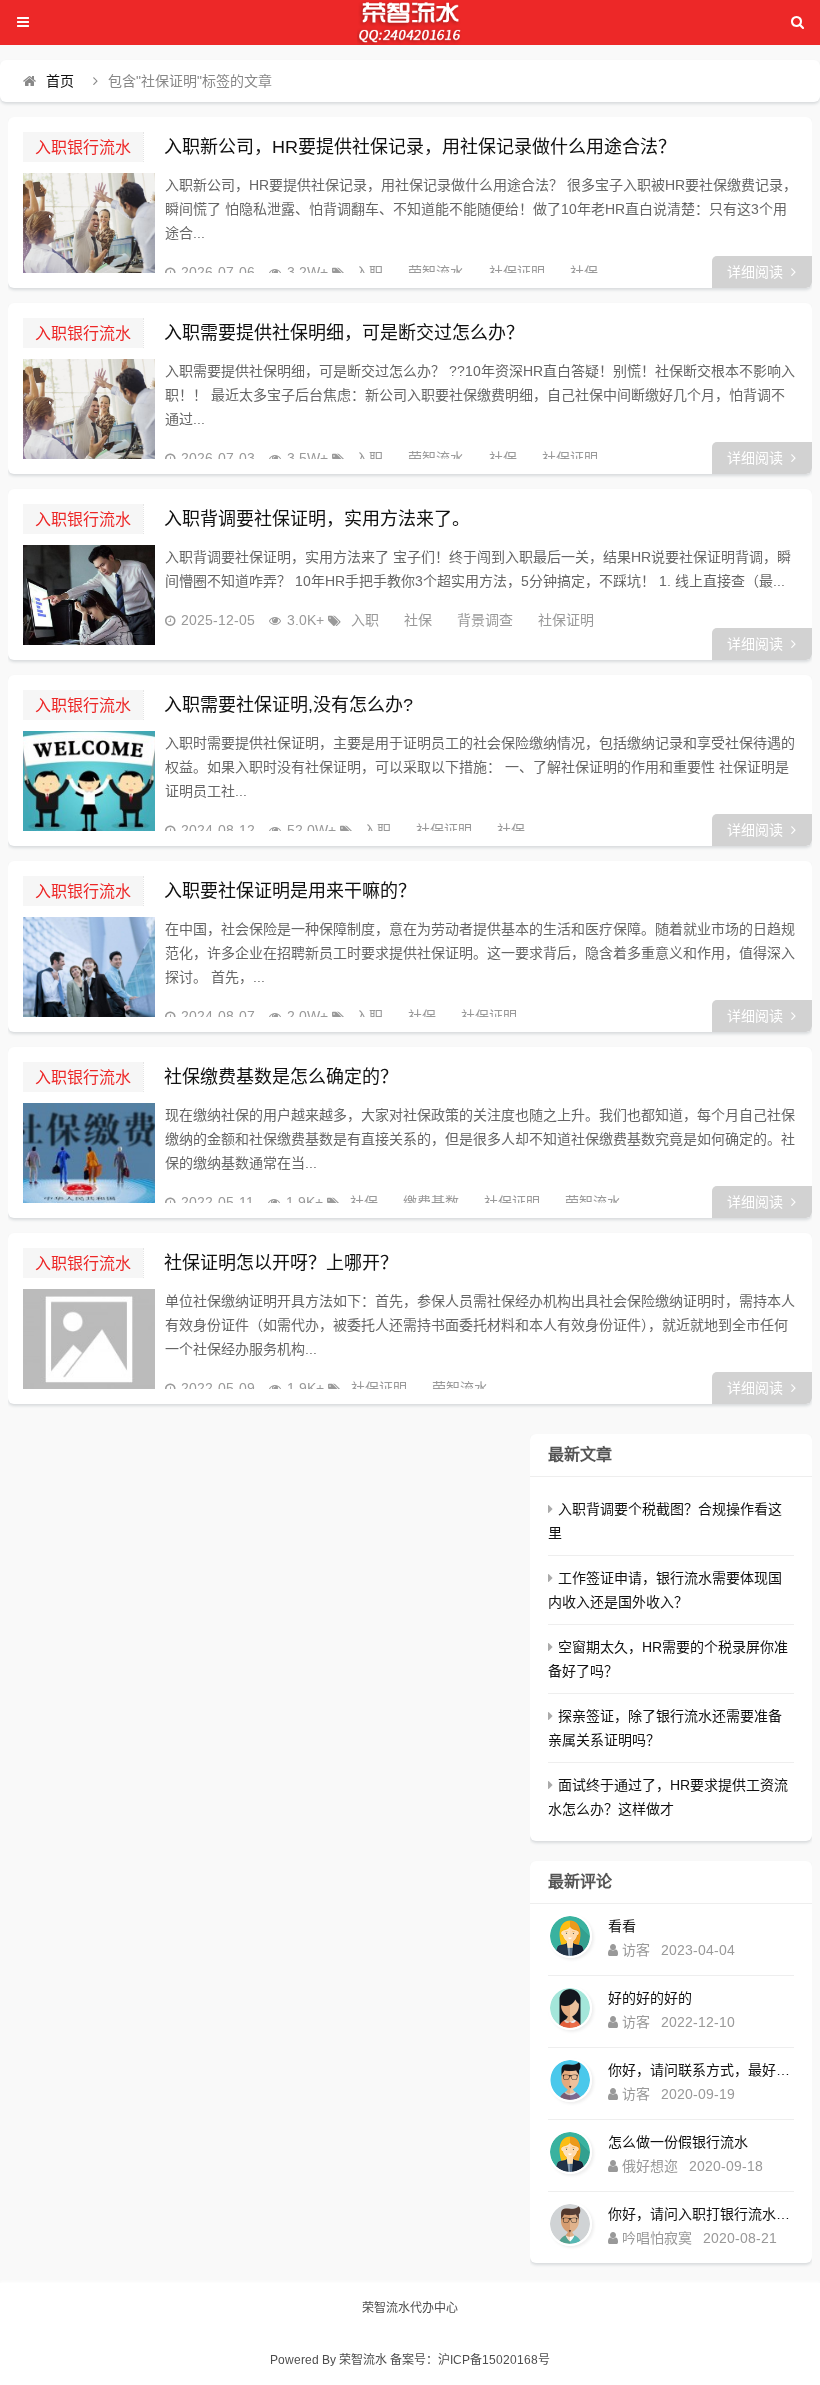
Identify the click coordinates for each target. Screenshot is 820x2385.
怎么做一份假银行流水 (678, 2142)
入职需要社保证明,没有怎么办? (288, 705)
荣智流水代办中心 (410, 2308)
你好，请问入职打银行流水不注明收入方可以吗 (701, 2214)
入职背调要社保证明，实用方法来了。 (317, 519)
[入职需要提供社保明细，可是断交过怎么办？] (89, 409)
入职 (369, 272)
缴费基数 (431, 1202)
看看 (622, 1926)
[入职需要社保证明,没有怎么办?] (89, 781)
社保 (584, 272)
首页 (60, 81)
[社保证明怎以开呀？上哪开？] (89, 1339)
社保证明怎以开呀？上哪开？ (281, 1263)
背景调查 (485, 620)
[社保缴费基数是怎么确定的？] (89, 1153)
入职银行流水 (83, 147)
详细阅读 (755, 272)
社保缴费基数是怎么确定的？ (281, 1077)
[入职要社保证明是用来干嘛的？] (89, 967)
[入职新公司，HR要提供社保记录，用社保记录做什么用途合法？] (89, 223)
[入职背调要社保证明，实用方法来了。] (89, 595)
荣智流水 (436, 272)
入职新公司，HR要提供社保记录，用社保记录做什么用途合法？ (420, 147)
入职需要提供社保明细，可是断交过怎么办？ (344, 333)
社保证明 (517, 272)
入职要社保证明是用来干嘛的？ (290, 891)
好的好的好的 (650, 1998)
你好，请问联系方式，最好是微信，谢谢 (701, 2070)
